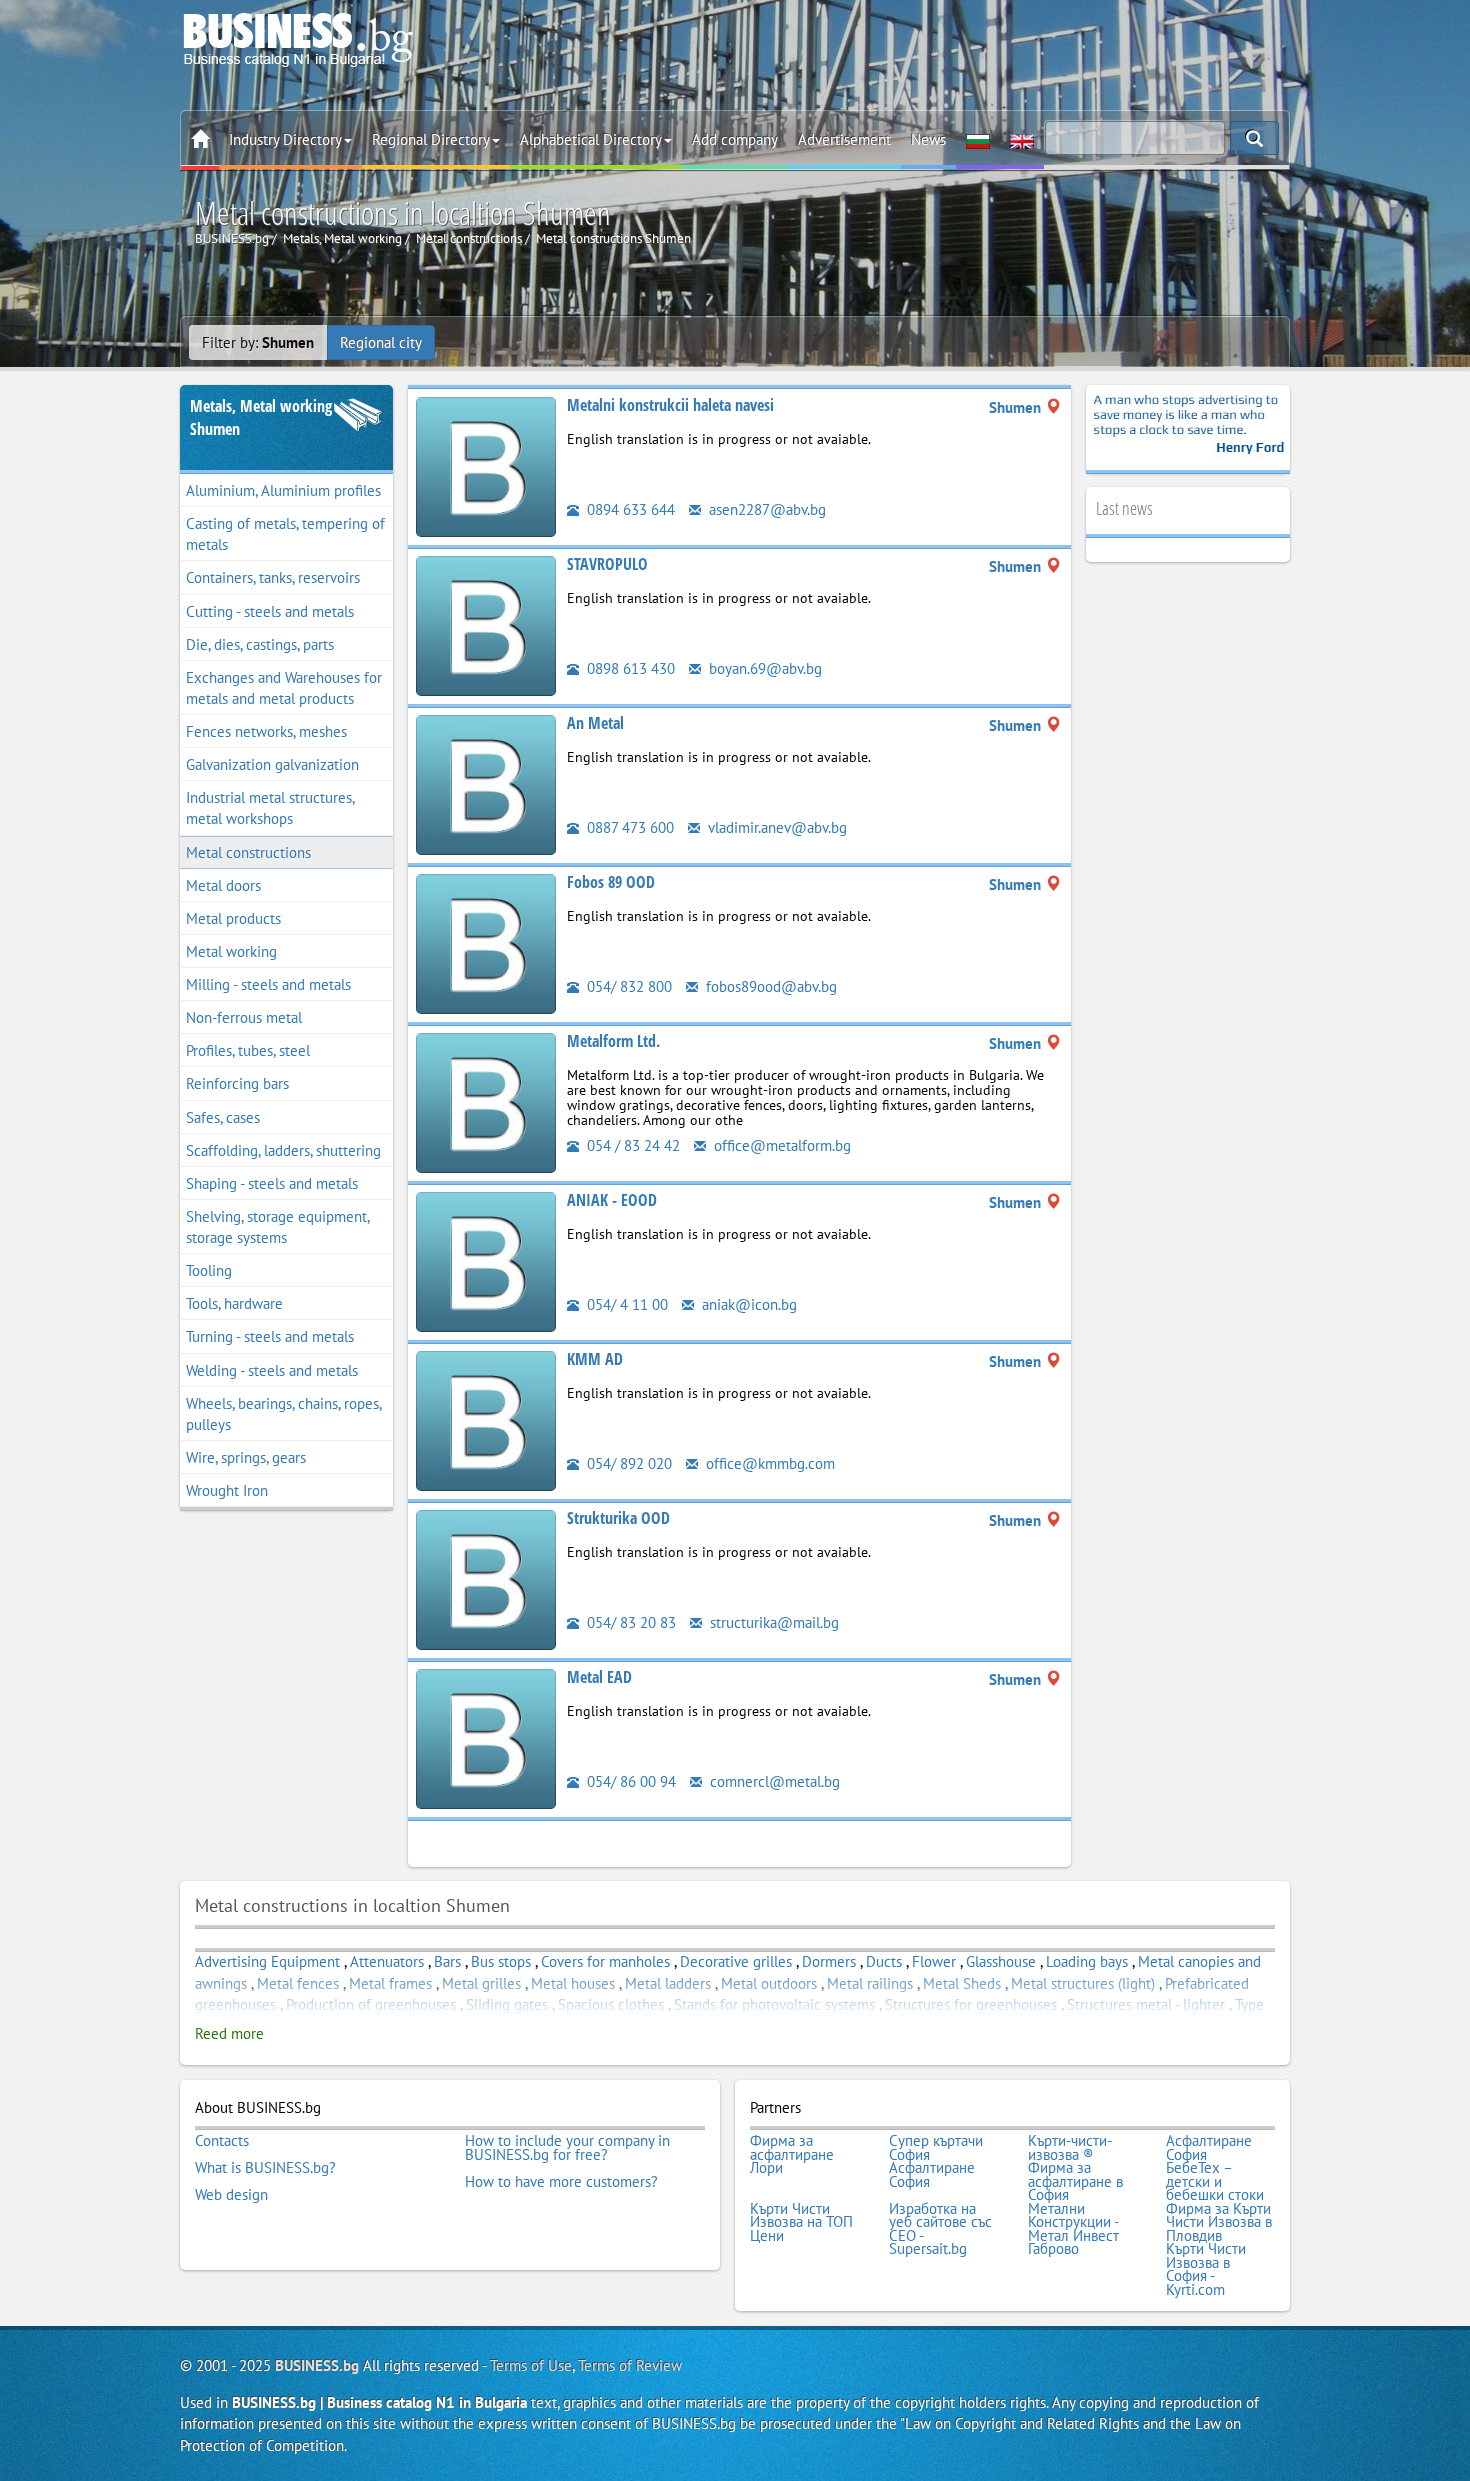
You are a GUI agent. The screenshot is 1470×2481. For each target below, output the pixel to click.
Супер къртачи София (936, 2147)
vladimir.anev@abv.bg (775, 827)
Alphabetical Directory (591, 139)
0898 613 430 (629, 668)
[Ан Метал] (486, 783)
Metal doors (223, 885)
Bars (447, 1961)
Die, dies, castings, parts (260, 644)
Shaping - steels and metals (272, 1183)
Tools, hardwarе (234, 1303)
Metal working (231, 951)
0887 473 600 (628, 827)
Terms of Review (630, 2365)
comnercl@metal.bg (773, 1781)
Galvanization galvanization (272, 764)
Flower (934, 1961)
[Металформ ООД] (486, 1101)
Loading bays (1087, 1961)
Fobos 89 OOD (611, 882)
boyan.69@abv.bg (763, 668)
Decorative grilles (736, 1961)
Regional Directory (431, 139)
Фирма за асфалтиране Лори (792, 2154)
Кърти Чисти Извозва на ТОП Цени (801, 2222)
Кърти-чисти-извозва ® (1070, 2147)
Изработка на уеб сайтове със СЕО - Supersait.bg (940, 2229)
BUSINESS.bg (317, 2365)
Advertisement (844, 139)
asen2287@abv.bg (765, 509)
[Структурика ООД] (486, 1578)
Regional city (381, 342)
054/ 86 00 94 (629, 1781)
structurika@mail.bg (772, 1622)
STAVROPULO (607, 564)
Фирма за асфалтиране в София (1075, 2181)
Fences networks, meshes (266, 731)
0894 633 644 (629, 509)
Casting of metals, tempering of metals (285, 534)
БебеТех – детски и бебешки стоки (1215, 2181)
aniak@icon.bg (747, 1304)
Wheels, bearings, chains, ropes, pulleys (284, 1414)
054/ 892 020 (627, 1463)
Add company (735, 139)
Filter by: (258, 342)
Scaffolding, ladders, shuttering (283, 1150)
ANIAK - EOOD (612, 1200)
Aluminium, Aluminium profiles (283, 490)
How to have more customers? (561, 2182)
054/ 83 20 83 (629, 1622)
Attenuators (387, 1961)
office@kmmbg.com (768, 1463)
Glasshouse (1001, 1961)
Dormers (829, 1961)
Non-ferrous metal (244, 1017)
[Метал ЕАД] (486, 1737)
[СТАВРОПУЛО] (486, 624)
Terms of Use (531, 2365)
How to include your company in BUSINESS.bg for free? (567, 2147)
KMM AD (595, 1359)
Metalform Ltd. (613, 1041)
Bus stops (501, 1961)
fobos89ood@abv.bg (769, 986)
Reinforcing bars (237, 1083)
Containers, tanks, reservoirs (273, 577)
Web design (231, 2195)
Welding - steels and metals (272, 1370)
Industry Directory (285, 139)
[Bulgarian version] (978, 140)
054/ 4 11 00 (625, 1304)
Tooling (209, 1270)
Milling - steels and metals (268, 984)
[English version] (1022, 140)
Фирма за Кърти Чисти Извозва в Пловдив (1219, 2222)
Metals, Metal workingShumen (261, 417)
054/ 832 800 (627, 986)
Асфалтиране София (1209, 2147)
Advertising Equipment (267, 1961)
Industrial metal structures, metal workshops (270, 808)
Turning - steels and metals (270, 1336)
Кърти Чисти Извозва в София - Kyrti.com (1206, 2269)
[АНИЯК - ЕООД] (486, 1260)
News (928, 139)
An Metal (595, 723)
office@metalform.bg (780, 1145)
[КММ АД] (486, 1419)
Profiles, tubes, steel (248, 1050)
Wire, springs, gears (246, 1457)
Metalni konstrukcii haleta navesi (670, 405)
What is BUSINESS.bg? (265, 2168)
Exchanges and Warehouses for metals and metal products (284, 688)
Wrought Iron (227, 1490)
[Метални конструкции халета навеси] (486, 465)
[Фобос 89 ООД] (486, 942)
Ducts (884, 1961)
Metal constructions (248, 852)
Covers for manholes (605, 1961)
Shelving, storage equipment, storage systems (278, 1227)
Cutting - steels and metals (270, 611)
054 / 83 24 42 (631, 1145)
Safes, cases (223, 1117)
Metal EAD (599, 1677)
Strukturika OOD (618, 1518)
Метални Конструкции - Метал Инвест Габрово (1073, 2229)
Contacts (222, 2141)
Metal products (233, 918)
